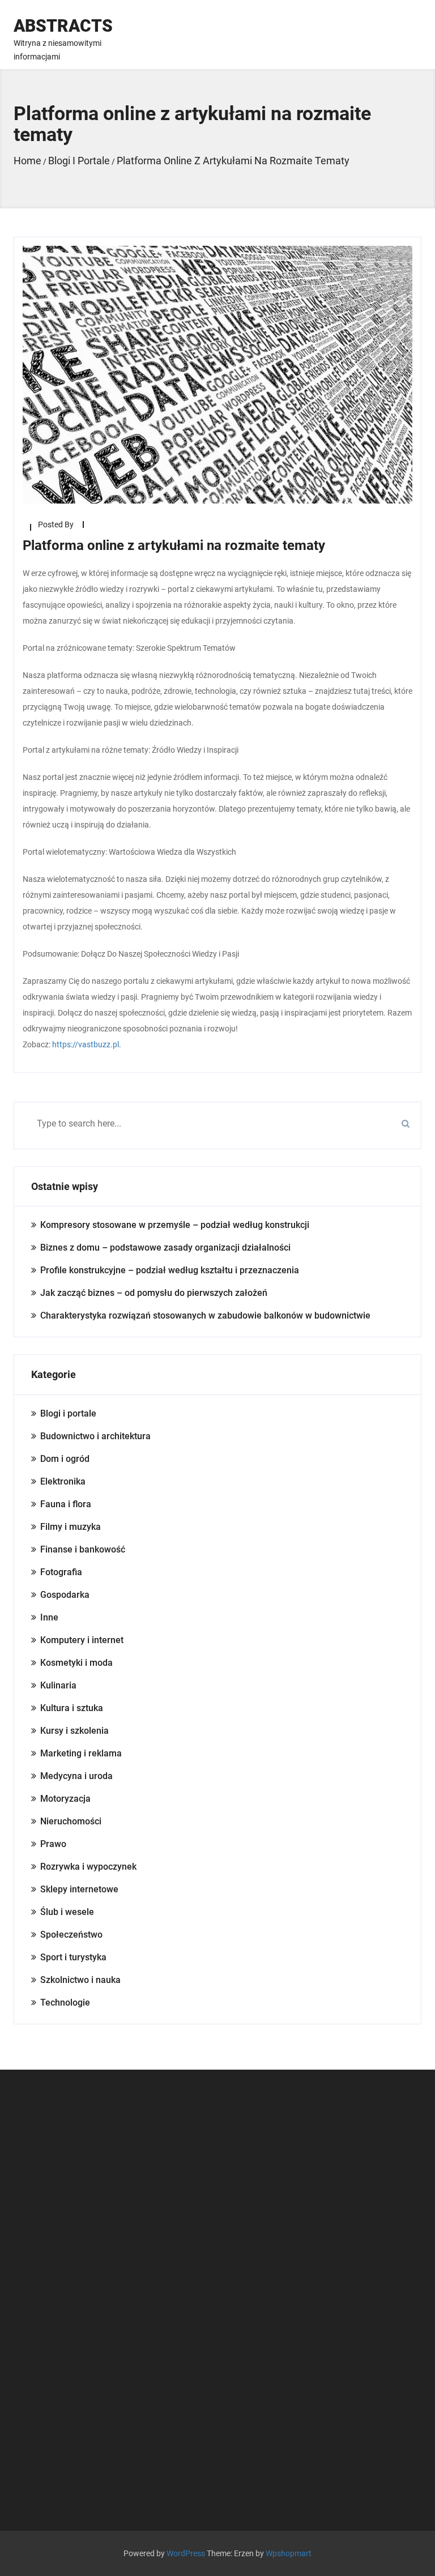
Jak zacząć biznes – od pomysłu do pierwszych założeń (154, 1293)
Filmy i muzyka (71, 1527)
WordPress (186, 2553)
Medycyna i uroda (76, 1776)
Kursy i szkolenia (74, 1731)
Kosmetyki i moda (76, 1663)
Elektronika (63, 1481)
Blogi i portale (68, 1413)
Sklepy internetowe (79, 1889)
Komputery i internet (82, 1640)
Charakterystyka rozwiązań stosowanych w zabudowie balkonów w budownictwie (205, 1315)
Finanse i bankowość (83, 1549)
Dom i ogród (65, 1459)
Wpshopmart (289, 2553)
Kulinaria (58, 1685)
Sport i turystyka (73, 1957)
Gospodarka (65, 1595)
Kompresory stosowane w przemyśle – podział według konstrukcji (175, 1225)
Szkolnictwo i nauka (80, 1980)
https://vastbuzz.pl (86, 1044)
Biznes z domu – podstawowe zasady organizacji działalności (165, 1248)
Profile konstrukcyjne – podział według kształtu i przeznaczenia (170, 1270)
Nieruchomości (71, 1821)
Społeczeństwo (71, 1935)
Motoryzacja (65, 1799)
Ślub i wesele (67, 1912)
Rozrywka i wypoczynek (88, 1867)
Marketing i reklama (81, 1753)
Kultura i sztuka (72, 1708)
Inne (49, 1617)
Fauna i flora (66, 1504)
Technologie (65, 2003)
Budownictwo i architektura (95, 1436)
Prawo (53, 1844)
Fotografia (61, 1572)
